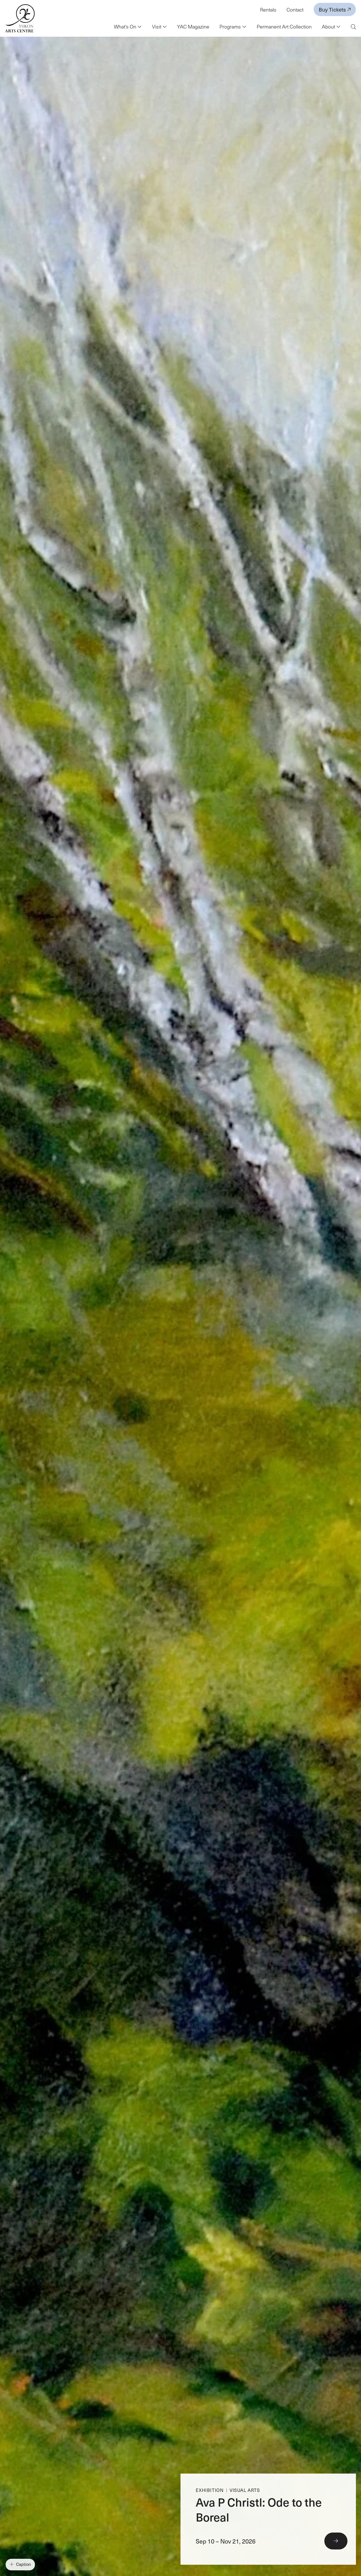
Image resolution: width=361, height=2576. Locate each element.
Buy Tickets (333, 9)
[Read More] (268, 2519)
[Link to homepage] (20, 18)
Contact (295, 10)
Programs (231, 27)
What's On (126, 27)
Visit (157, 27)
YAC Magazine (193, 27)
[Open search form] (353, 27)
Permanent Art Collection (284, 27)
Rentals (268, 10)
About (329, 27)
